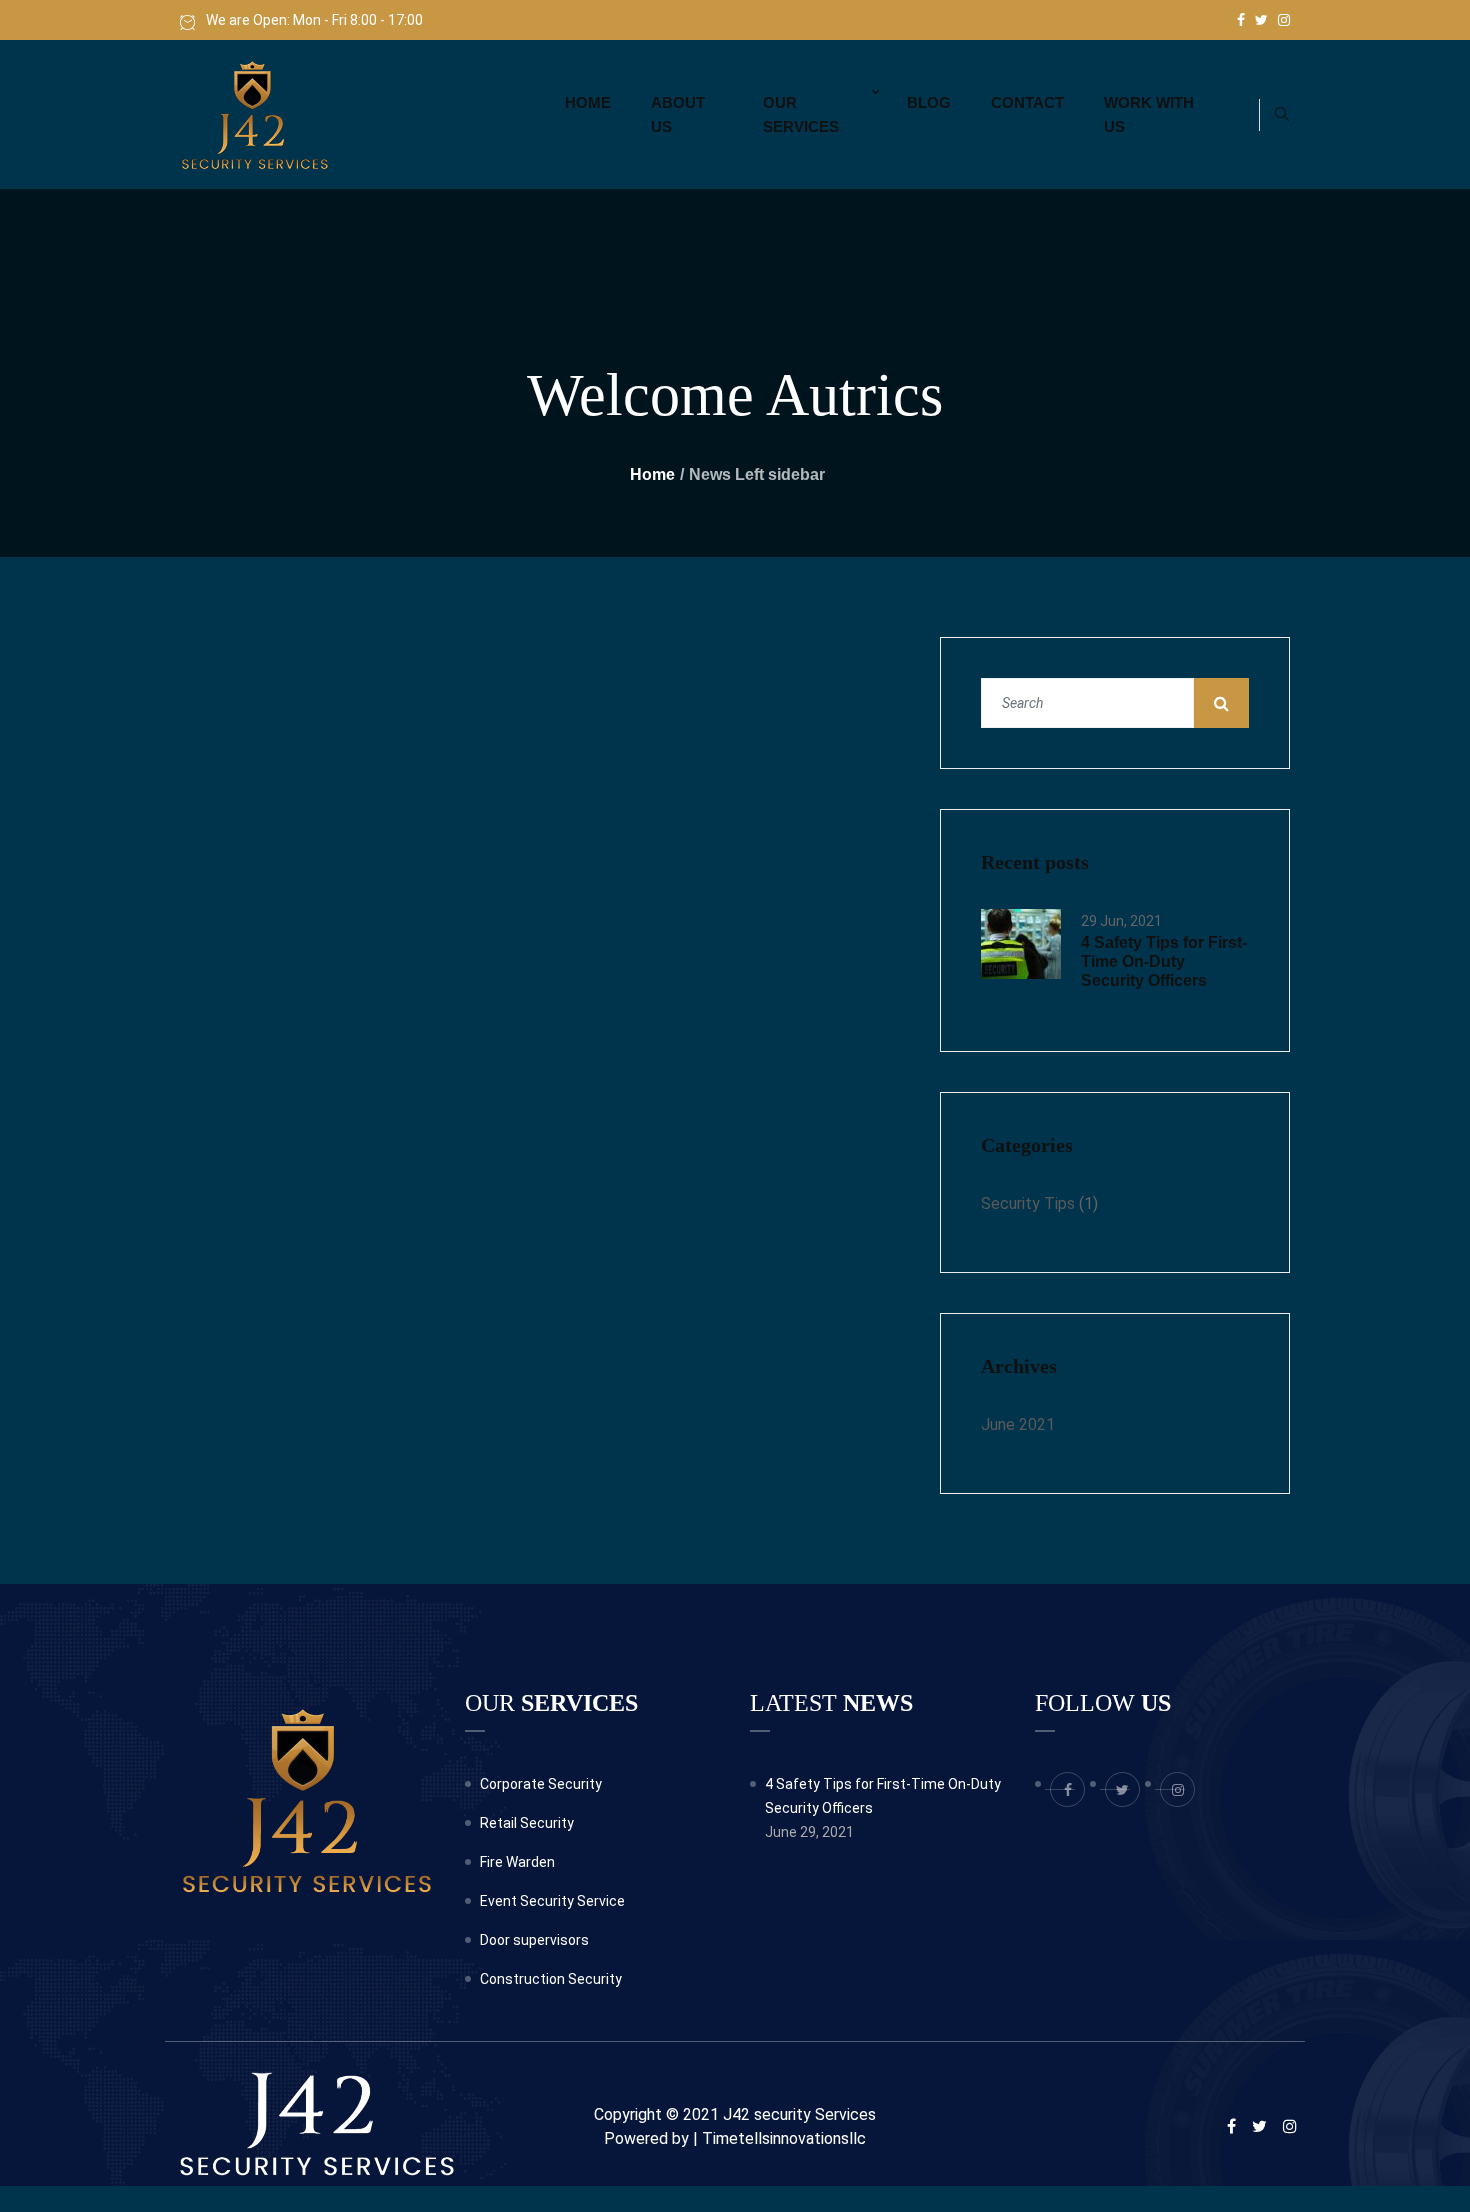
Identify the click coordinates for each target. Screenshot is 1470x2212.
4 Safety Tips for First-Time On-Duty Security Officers (1164, 961)
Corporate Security (541, 1784)
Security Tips (1028, 1203)
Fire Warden (517, 1862)
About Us (678, 114)
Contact (1027, 102)
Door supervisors (534, 1940)
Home (588, 102)
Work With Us (1149, 114)
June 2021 (1018, 1424)
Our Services (801, 114)
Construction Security (551, 1979)
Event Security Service (552, 1901)
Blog (929, 102)
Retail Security (527, 1823)
